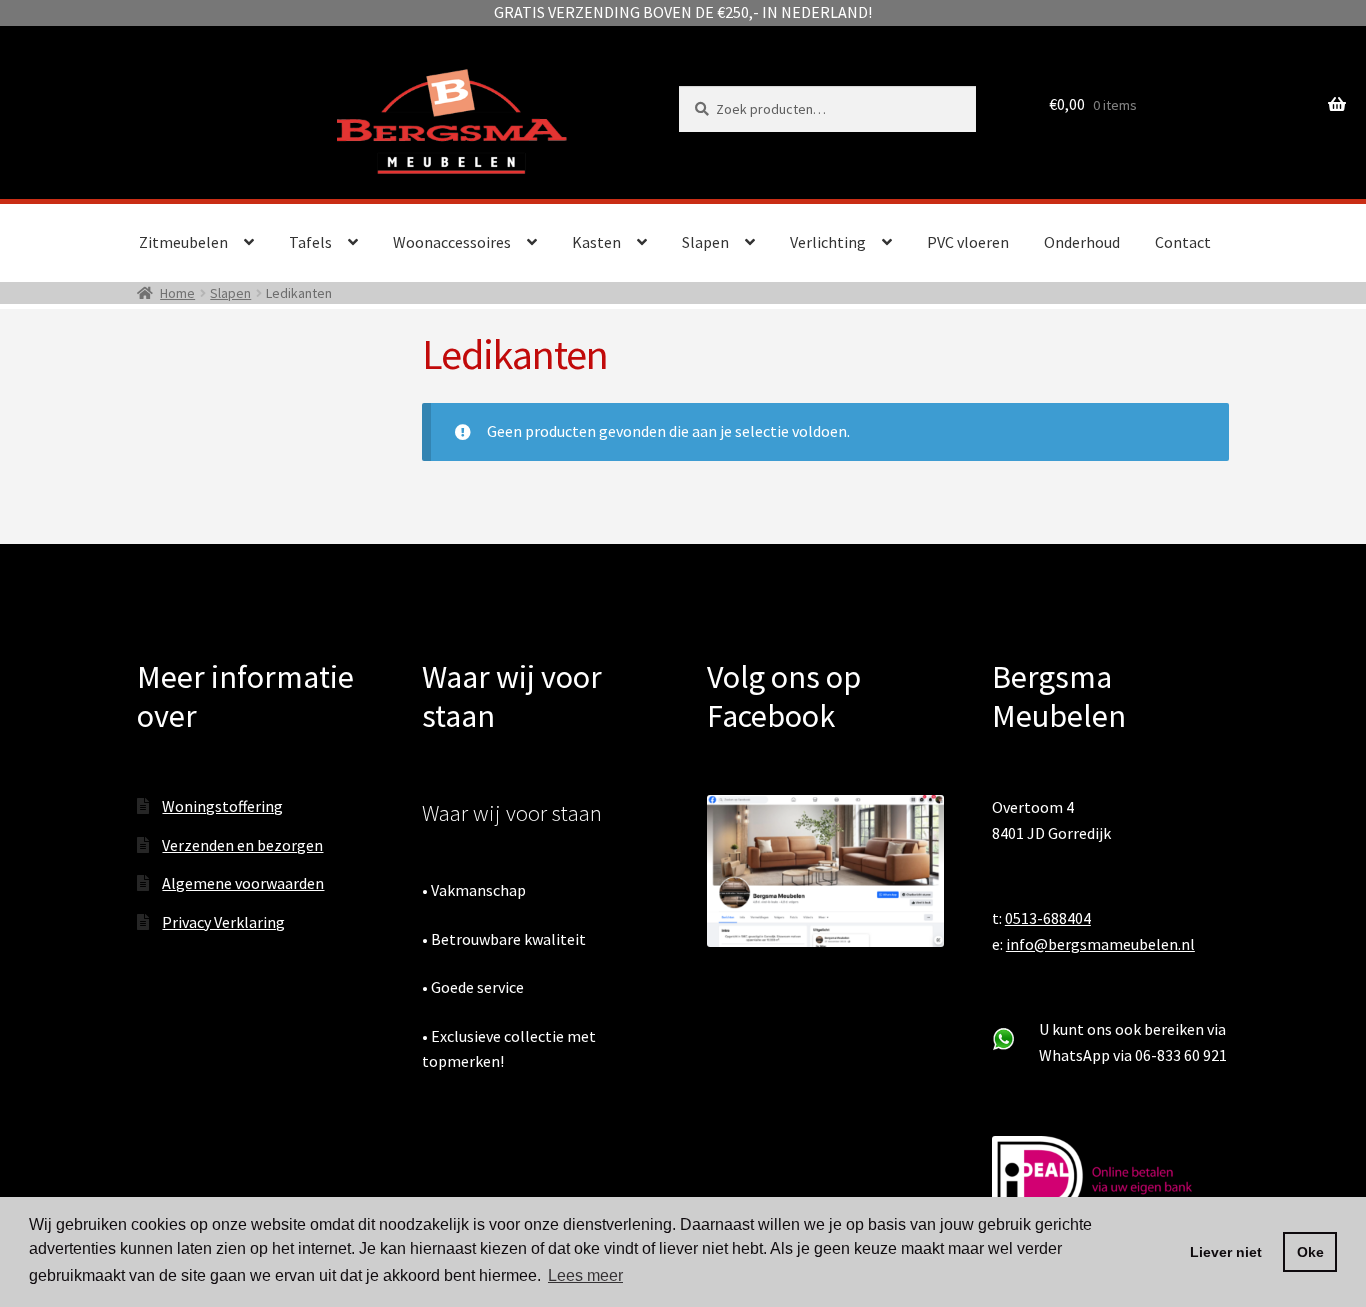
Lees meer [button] (585, 1275)
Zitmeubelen (183, 242)
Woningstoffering (222, 806)
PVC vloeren (968, 242)
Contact (1183, 242)
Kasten (596, 242)
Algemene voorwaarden (243, 883)
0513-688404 (1048, 918)
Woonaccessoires (452, 242)
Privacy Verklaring (223, 922)
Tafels (310, 242)
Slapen (705, 242)
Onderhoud (1082, 242)
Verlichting (828, 242)
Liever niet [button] (1226, 1252)
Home (177, 293)
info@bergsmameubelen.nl (1100, 944)
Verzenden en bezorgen (242, 845)
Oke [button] (1310, 1252)
